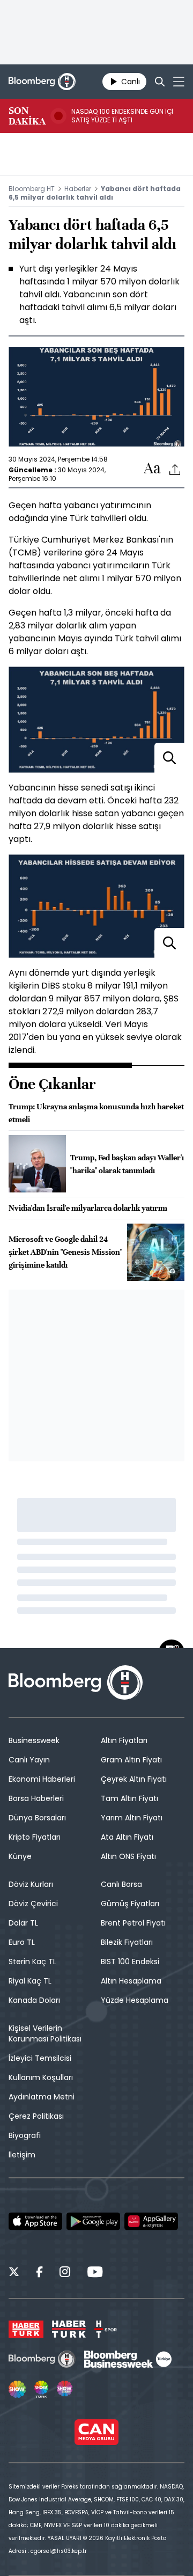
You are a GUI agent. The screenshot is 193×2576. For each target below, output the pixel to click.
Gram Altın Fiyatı (131, 1760)
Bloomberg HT (32, 189)
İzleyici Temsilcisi (40, 2058)
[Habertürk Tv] (69, 2329)
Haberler (78, 189)
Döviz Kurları (31, 1884)
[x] (14, 2273)
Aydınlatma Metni (42, 2097)
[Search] (160, 82)
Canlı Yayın (29, 1760)
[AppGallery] (151, 2221)
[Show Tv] (17, 2389)
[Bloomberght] (42, 82)
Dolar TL (23, 1923)
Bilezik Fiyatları (127, 1942)
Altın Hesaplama (131, 1981)
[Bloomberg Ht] (42, 2359)
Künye (20, 1856)
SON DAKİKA (27, 116)
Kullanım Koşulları (41, 2077)
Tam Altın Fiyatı (129, 1798)
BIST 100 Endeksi (130, 1962)
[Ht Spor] (106, 2329)
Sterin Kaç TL (32, 1962)
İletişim (22, 2155)
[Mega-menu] (179, 82)
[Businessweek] (128, 2359)
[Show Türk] (41, 2389)
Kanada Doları (34, 2000)
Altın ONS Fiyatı (128, 1856)
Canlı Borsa (121, 1884)
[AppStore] (35, 2221)
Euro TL (22, 1942)
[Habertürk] (26, 2329)
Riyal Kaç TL (30, 1981)
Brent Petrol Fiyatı (133, 1923)
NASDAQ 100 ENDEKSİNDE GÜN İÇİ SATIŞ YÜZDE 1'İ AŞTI (122, 116)
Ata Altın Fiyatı (127, 1837)
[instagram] (65, 2273)
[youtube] (95, 2273)
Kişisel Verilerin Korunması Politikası (45, 2033)
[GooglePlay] (93, 2221)
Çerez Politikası (36, 2116)
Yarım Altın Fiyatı (132, 1818)
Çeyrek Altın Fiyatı (134, 1779)
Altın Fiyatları (124, 1740)
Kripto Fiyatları (35, 1837)
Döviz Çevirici (33, 1904)
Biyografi (25, 2135)
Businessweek (34, 1740)
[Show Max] (65, 2389)
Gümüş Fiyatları (130, 1904)
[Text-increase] (152, 469)
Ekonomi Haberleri (42, 1779)
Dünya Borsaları (37, 1818)
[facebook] (39, 2273)
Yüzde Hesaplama (135, 2000)
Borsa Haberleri (36, 1798)
